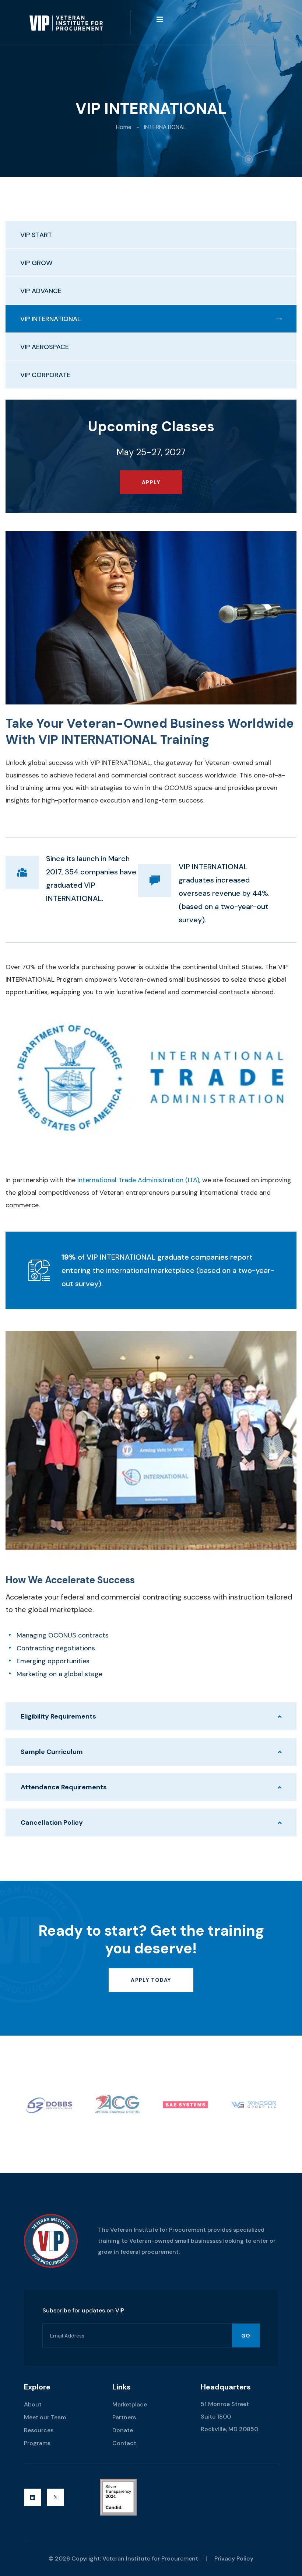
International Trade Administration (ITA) (138, 1180)
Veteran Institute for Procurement (150, 2558)
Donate (123, 2430)
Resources (39, 2430)
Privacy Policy (234, 2558)
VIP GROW (36, 263)
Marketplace (130, 2404)
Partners (124, 2417)
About (33, 2404)
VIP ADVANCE (41, 291)
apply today (151, 1980)
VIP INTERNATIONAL (50, 319)
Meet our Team (45, 2417)
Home (124, 127)
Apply (151, 482)
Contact (124, 2443)
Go (246, 2336)
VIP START (36, 235)
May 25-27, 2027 (151, 452)
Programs (37, 2443)
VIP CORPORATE (45, 375)
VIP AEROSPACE (45, 347)
